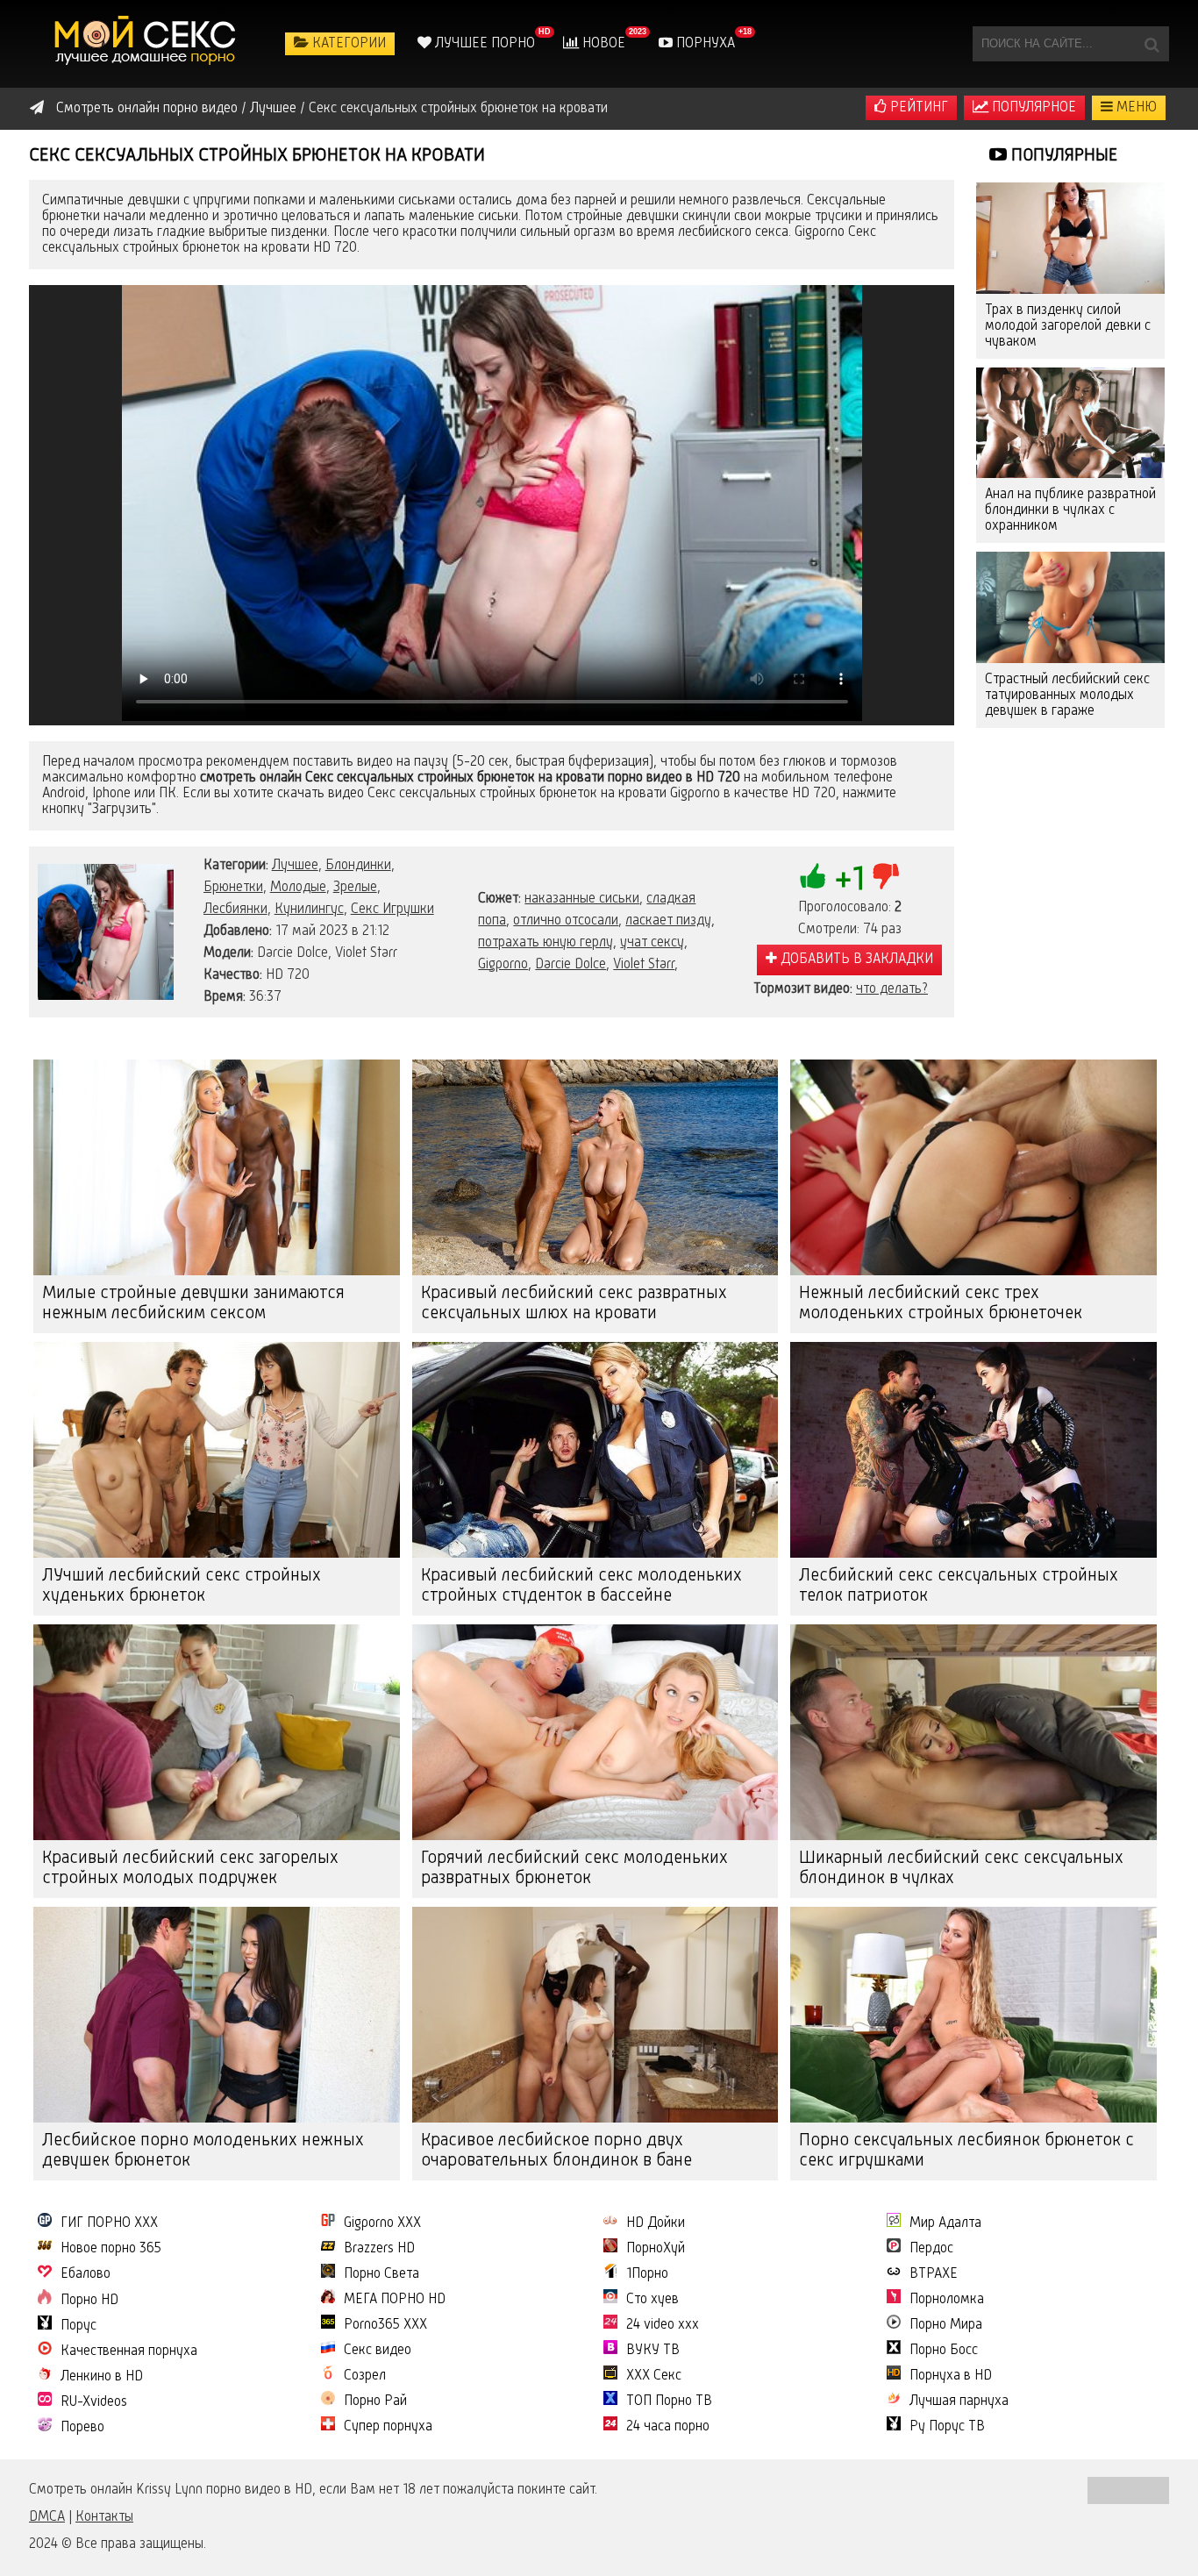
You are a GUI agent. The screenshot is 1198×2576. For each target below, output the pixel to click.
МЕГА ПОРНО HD (395, 2300)
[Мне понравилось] (813, 876)
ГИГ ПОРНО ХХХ (109, 2223)
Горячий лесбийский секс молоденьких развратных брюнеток (574, 1869)
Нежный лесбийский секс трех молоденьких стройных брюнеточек (941, 1304)
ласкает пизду (668, 921)
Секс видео (378, 2351)
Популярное (1032, 108)
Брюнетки (233, 888)
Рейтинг (917, 108)
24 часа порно (668, 2427)
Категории (347, 44)
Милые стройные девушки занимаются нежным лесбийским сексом (193, 1304)
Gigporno (503, 965)
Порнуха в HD (951, 2376)
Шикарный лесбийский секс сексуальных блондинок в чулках (961, 1869)
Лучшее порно (483, 44)
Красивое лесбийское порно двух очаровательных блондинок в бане (556, 2151)
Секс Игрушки (392, 910)
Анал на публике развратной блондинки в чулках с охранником (1070, 510)
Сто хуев (652, 2300)
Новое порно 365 (111, 2249)
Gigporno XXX (382, 2223)
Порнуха (704, 44)
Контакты (104, 2517)
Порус (78, 2326)
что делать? (892, 989)
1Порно (647, 2274)
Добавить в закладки (855, 960)
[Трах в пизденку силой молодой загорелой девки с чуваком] (1070, 238)
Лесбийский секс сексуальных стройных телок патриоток (959, 1586)
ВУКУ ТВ (653, 2351)
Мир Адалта (945, 2223)
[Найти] (1152, 44)
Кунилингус (309, 910)
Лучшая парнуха (959, 2401)
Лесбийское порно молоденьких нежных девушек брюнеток (203, 2151)
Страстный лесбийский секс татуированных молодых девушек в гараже (1067, 696)
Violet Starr (644, 965)
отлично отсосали (566, 921)
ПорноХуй (656, 2249)
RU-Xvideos (94, 2402)
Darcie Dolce (570, 965)
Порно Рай (375, 2401)
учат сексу (652, 943)
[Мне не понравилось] (886, 876)
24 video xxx (663, 2325)
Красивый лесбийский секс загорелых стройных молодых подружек (190, 1869)
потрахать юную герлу (546, 943)
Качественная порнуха (129, 2351)
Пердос (931, 2249)
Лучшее (295, 866)
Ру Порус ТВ (947, 2427)
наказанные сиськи (582, 899)
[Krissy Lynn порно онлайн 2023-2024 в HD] (147, 44)
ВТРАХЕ (934, 2274)
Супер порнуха (388, 2427)
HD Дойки (656, 2223)
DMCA (47, 2517)
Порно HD (89, 2301)
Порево (82, 2428)
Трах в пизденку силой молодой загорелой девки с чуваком (1068, 326)
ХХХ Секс (654, 2376)
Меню (1135, 108)
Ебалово (86, 2274)
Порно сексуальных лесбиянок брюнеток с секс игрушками (966, 2151)
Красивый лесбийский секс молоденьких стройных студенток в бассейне (581, 1586)
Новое (602, 44)
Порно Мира (946, 2325)
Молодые (298, 888)
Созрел (365, 2376)
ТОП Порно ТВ (669, 2401)
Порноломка (947, 2300)
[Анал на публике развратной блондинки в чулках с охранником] (1070, 423)
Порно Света (382, 2274)
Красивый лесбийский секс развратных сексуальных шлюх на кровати (574, 1304)
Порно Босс (944, 2351)
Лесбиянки (235, 910)
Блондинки (358, 866)
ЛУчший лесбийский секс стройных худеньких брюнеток (182, 1586)
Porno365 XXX (385, 2325)
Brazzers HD (379, 2249)
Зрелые (355, 888)
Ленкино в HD (102, 2377)
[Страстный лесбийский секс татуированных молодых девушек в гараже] (1070, 607)
